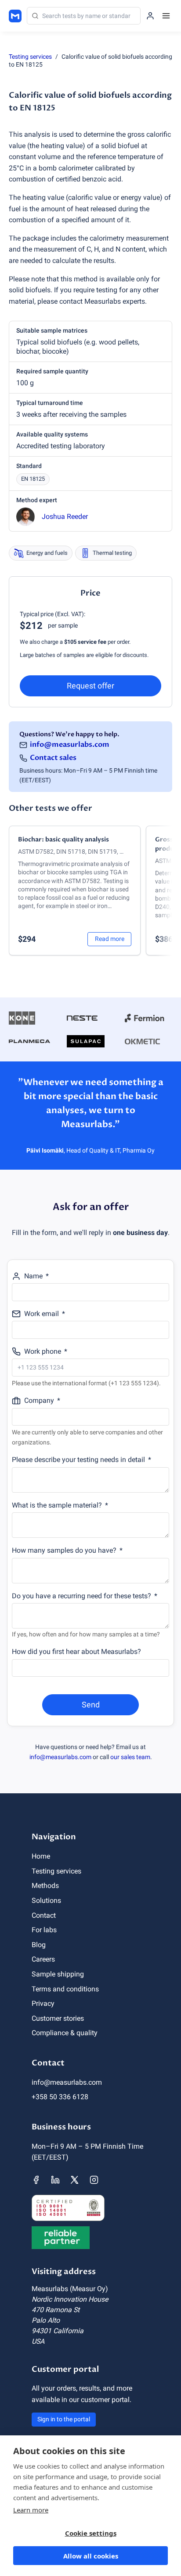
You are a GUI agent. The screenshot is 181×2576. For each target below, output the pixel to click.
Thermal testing (112, 553)
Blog (39, 1945)
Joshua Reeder (65, 516)
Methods (45, 1886)
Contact (44, 1915)
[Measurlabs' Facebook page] (36, 2180)
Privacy (43, 2003)
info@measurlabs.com (70, 745)
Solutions (46, 1900)
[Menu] (166, 16)
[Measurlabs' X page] (75, 2180)
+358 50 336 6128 (60, 2097)
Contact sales (53, 758)
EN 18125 (33, 479)
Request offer (90, 686)
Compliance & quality (65, 2033)
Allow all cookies (91, 2556)
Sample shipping (58, 1974)
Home (41, 1856)
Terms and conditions (65, 1989)
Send (91, 1705)
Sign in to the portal (64, 2419)
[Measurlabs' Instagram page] (94, 2180)
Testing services (30, 57)
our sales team (130, 1757)
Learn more (31, 2510)
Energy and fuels (47, 553)
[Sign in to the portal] (150, 16)
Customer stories (58, 2018)
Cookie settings (91, 2533)
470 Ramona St (56, 2310)
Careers (43, 1959)
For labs (44, 1930)
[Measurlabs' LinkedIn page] (55, 2180)
